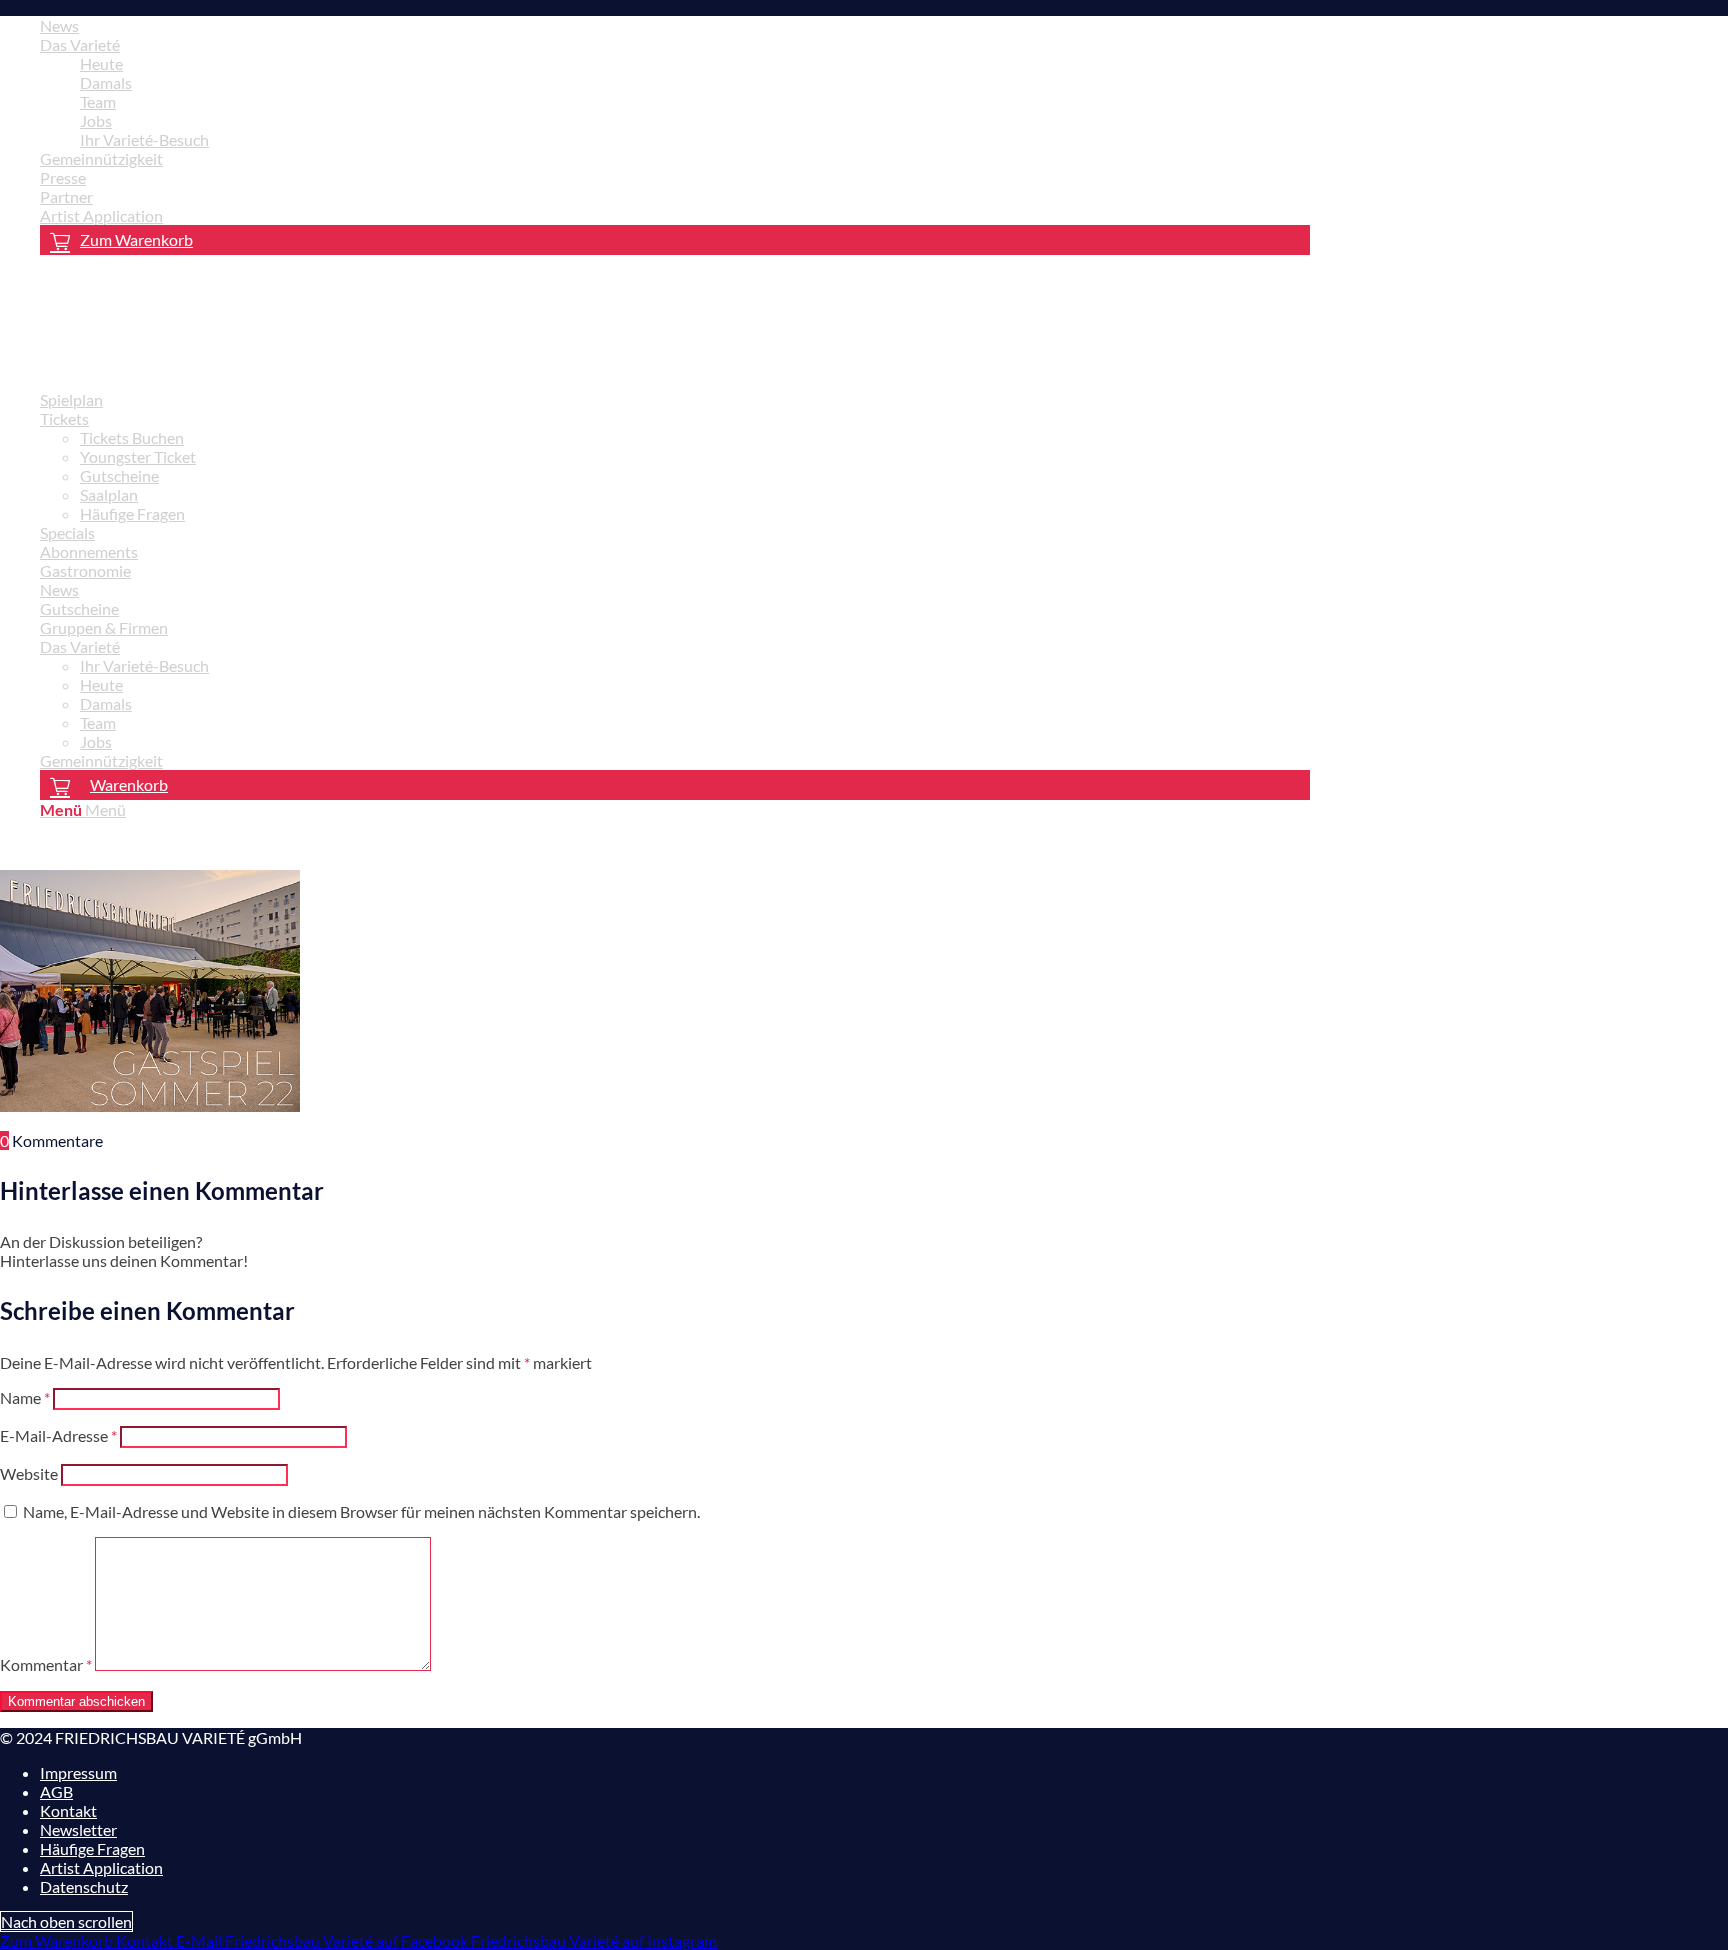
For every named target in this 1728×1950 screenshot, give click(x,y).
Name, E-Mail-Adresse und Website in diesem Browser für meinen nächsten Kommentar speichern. (361, 1511)
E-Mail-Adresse (58, 1435)
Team (98, 101)
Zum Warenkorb (136, 239)
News (59, 25)
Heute (101, 63)
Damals (106, 82)
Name (25, 1397)
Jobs (96, 120)
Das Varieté (80, 44)
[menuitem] (675, 25)
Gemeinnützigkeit (101, 158)
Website (29, 1473)
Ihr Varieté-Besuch (144, 139)
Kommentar (46, 1664)
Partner (66, 196)
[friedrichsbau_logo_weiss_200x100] (150, 364)
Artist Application (101, 215)
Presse (63, 177)
